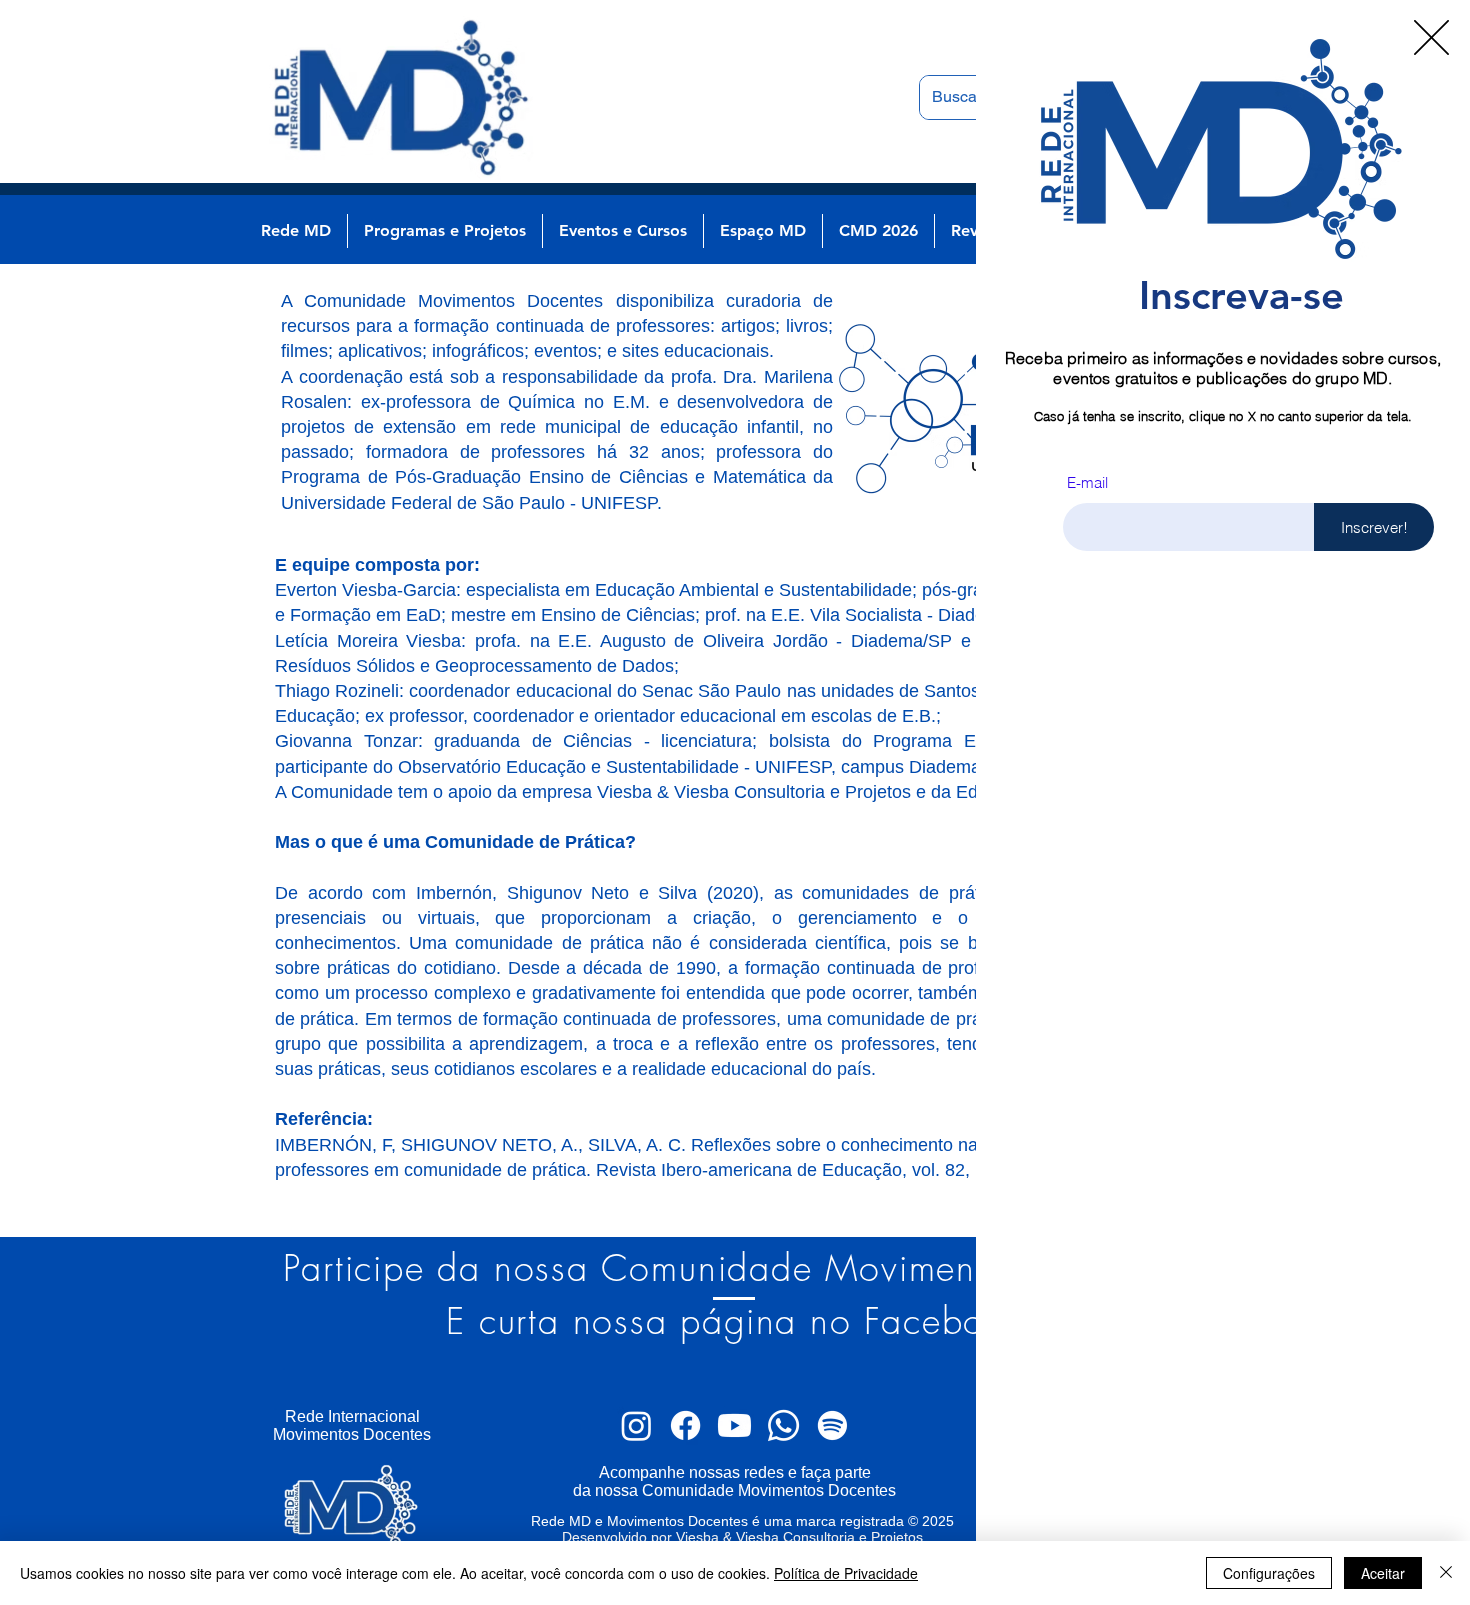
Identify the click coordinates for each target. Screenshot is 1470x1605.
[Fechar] (1446, 1573)
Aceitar (1383, 1573)
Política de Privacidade (846, 1573)
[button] (1431, 37)
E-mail (1087, 482)
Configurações (1269, 1573)
